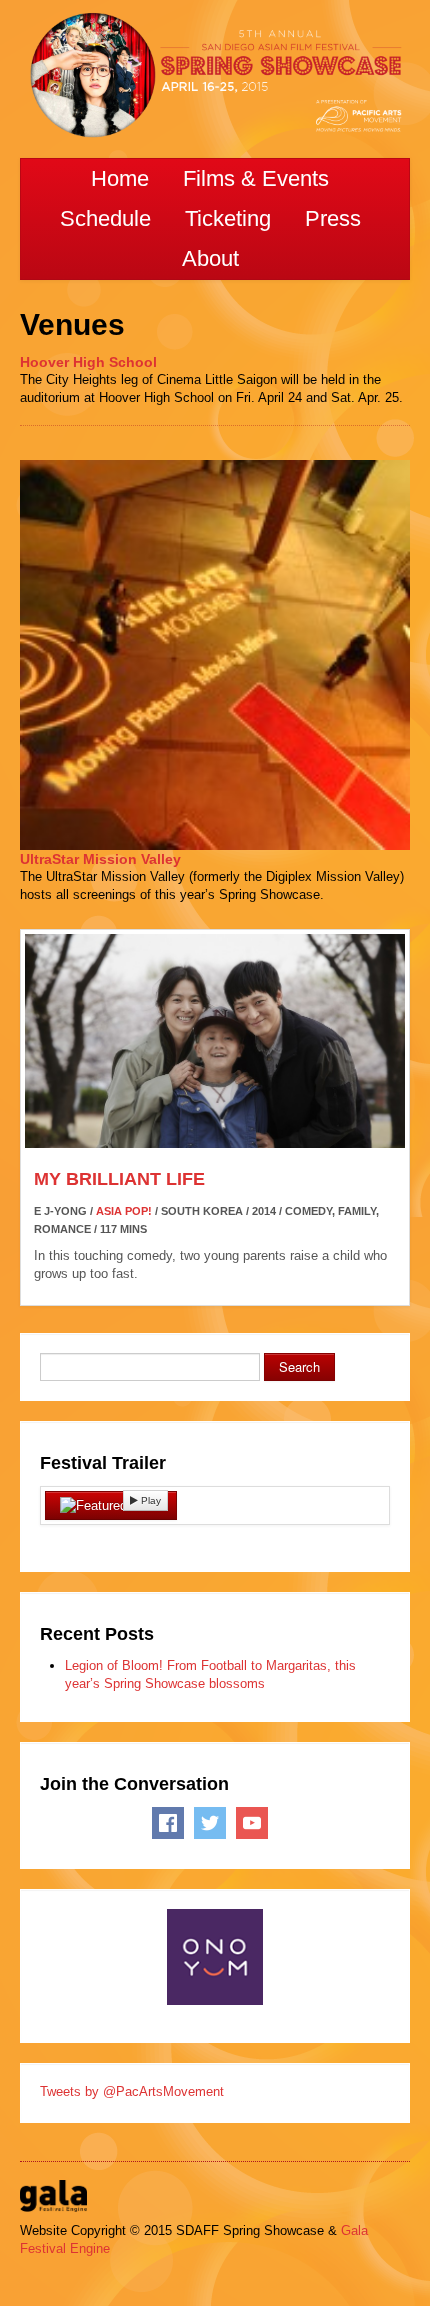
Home (120, 178)
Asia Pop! (124, 1211)
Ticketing (228, 218)
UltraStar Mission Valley (100, 859)
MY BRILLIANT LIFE (119, 1179)
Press (333, 218)
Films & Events (256, 178)
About (210, 258)
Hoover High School (88, 362)
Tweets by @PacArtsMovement (132, 2091)
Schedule (105, 218)
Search (299, 1366)
